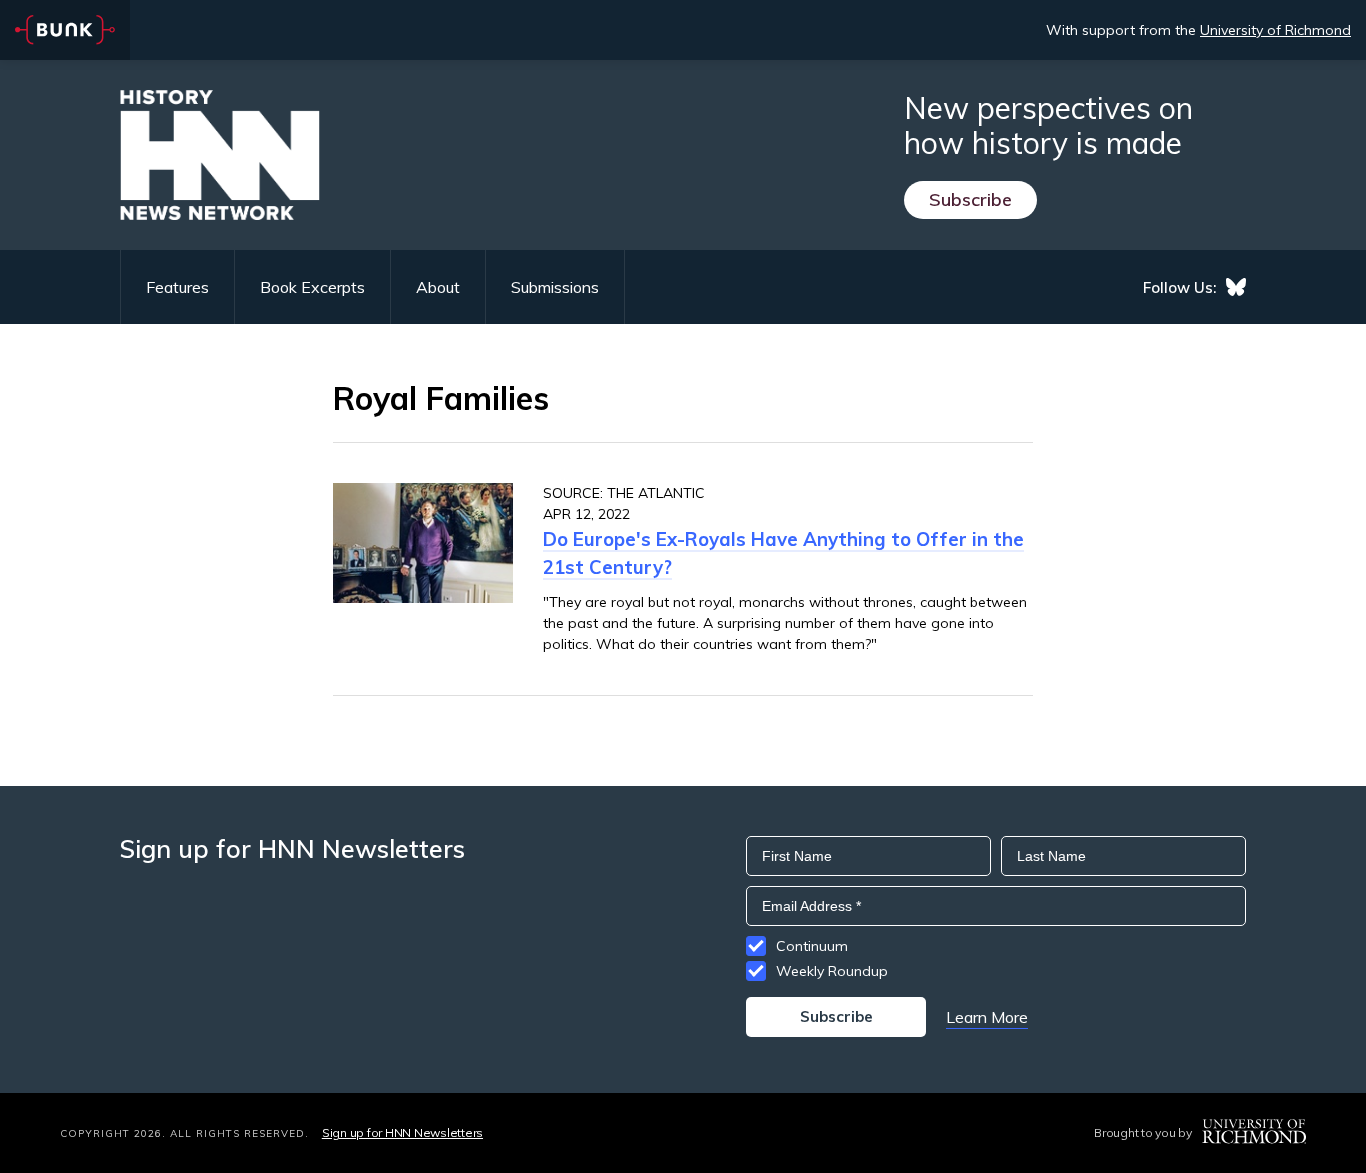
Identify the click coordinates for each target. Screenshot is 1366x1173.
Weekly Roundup (832, 971)
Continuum (812, 946)
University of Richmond (1275, 30)
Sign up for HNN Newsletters (402, 1132)
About (438, 287)
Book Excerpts (312, 287)
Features (177, 287)
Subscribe (970, 199)
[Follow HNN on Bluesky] (1236, 287)
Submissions (555, 287)
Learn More (987, 1017)
